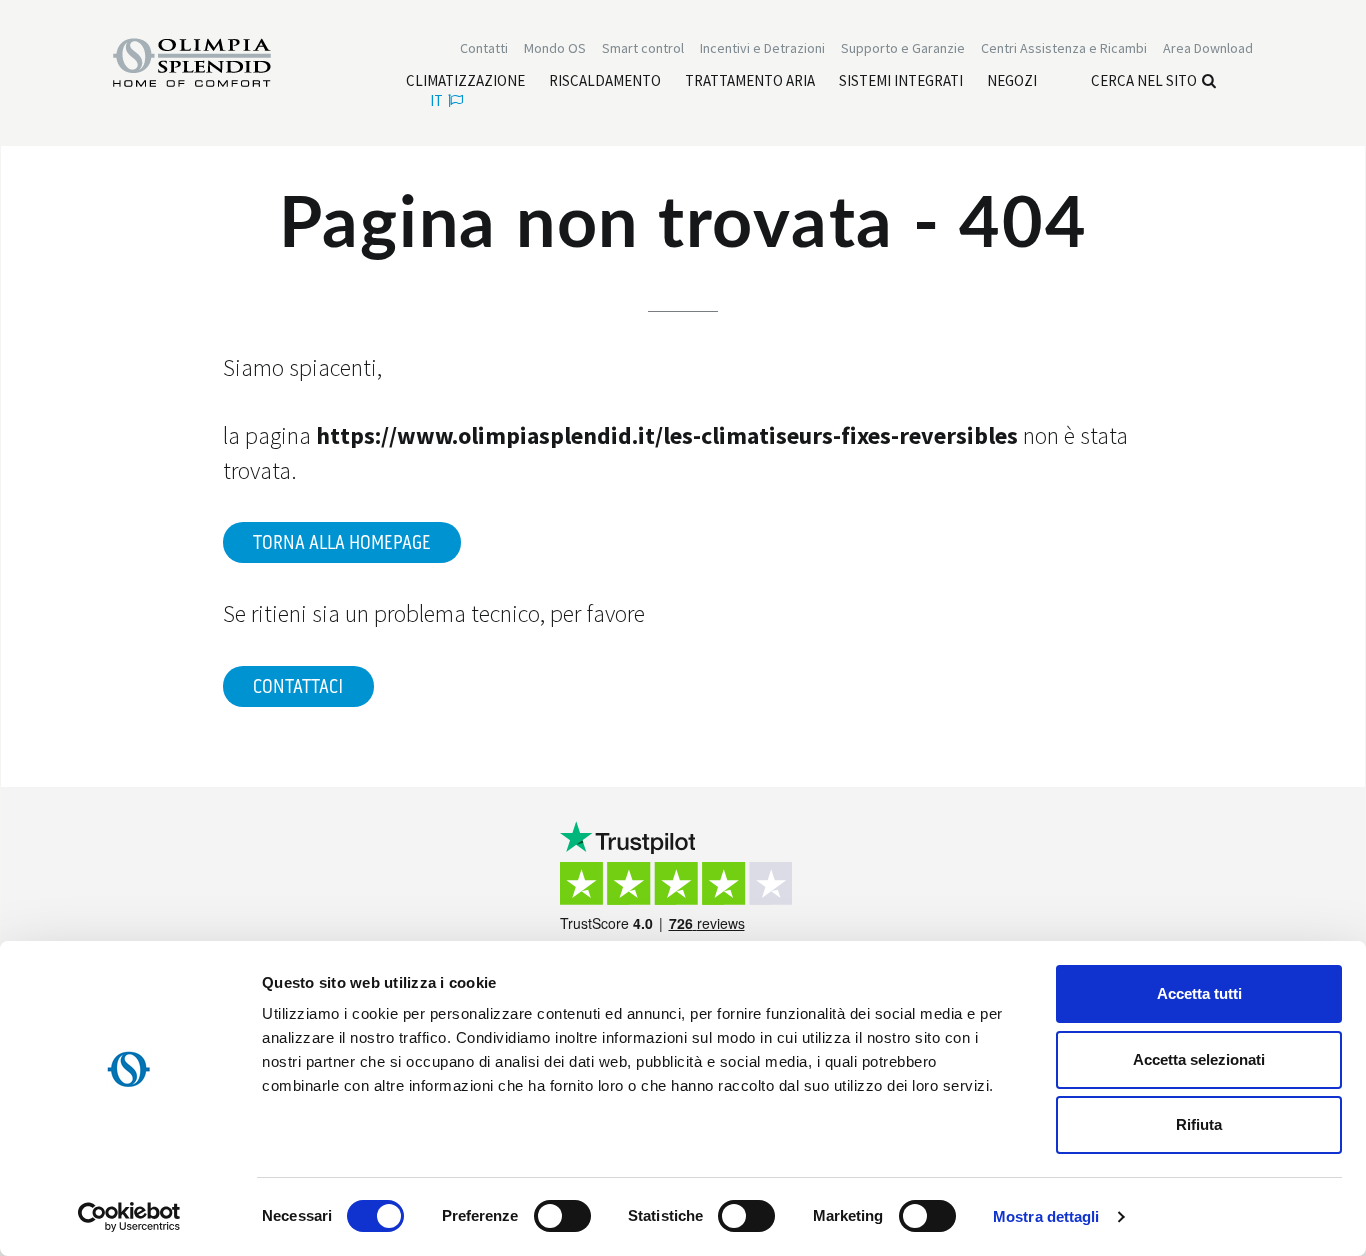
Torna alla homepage (342, 543)
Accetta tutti (1199, 993)
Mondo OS (555, 48)
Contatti (484, 48)
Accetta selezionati (1199, 1059)
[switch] (562, 1216)
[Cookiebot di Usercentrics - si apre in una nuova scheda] (129, 1217)
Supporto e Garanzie (903, 48)
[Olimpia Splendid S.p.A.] (213, 61)
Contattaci (298, 687)
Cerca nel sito (1144, 80)
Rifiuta (1199, 1124)
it (436, 100)
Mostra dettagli (1046, 1216)
